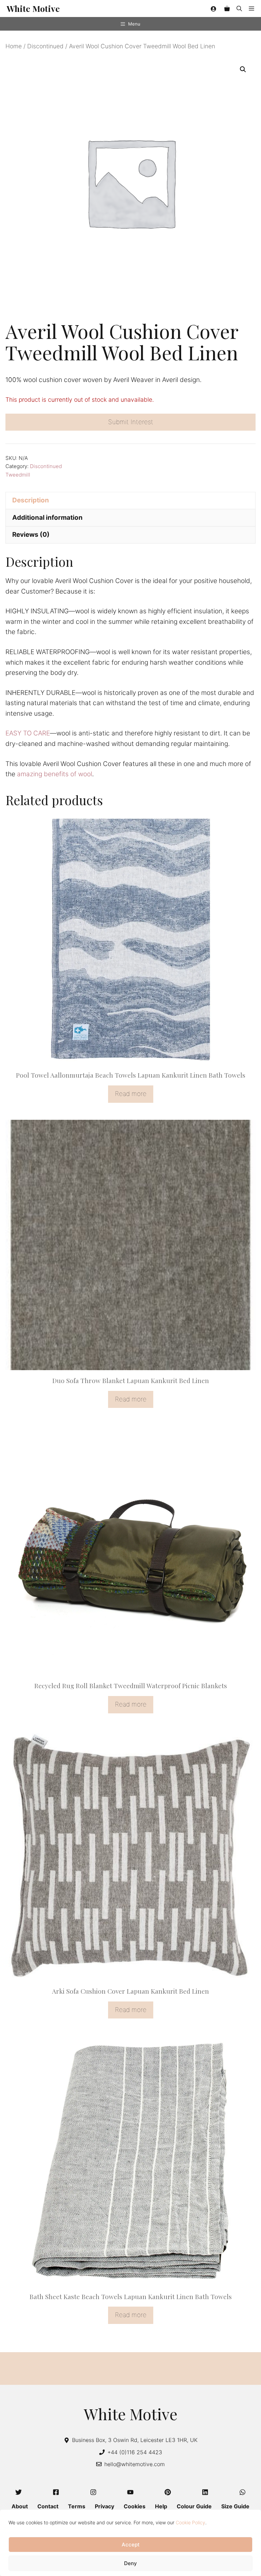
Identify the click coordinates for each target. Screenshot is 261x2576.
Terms (77, 2506)
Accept (131, 2545)
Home (14, 46)
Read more (131, 1094)
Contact (48, 2506)
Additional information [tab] (47, 518)
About (20, 2506)
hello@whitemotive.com (135, 2464)
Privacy (105, 2506)
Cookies (135, 2506)
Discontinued (45, 46)
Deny (130, 2563)
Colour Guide (194, 2506)
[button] (239, 9)
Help (161, 2506)
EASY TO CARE (28, 733)
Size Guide (235, 2506)
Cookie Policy (190, 2522)
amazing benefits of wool (55, 774)
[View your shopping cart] (227, 9)
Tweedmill (18, 475)
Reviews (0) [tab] (31, 535)
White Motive (33, 8)
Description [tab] (31, 500)
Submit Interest (131, 422)
